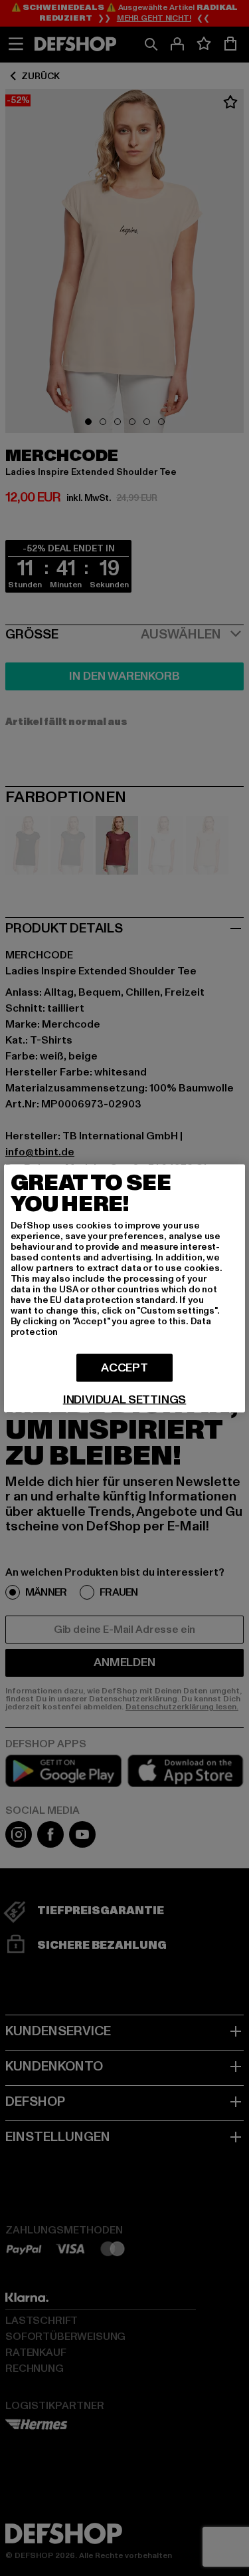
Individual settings (125, 1399)
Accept (124, 1367)
